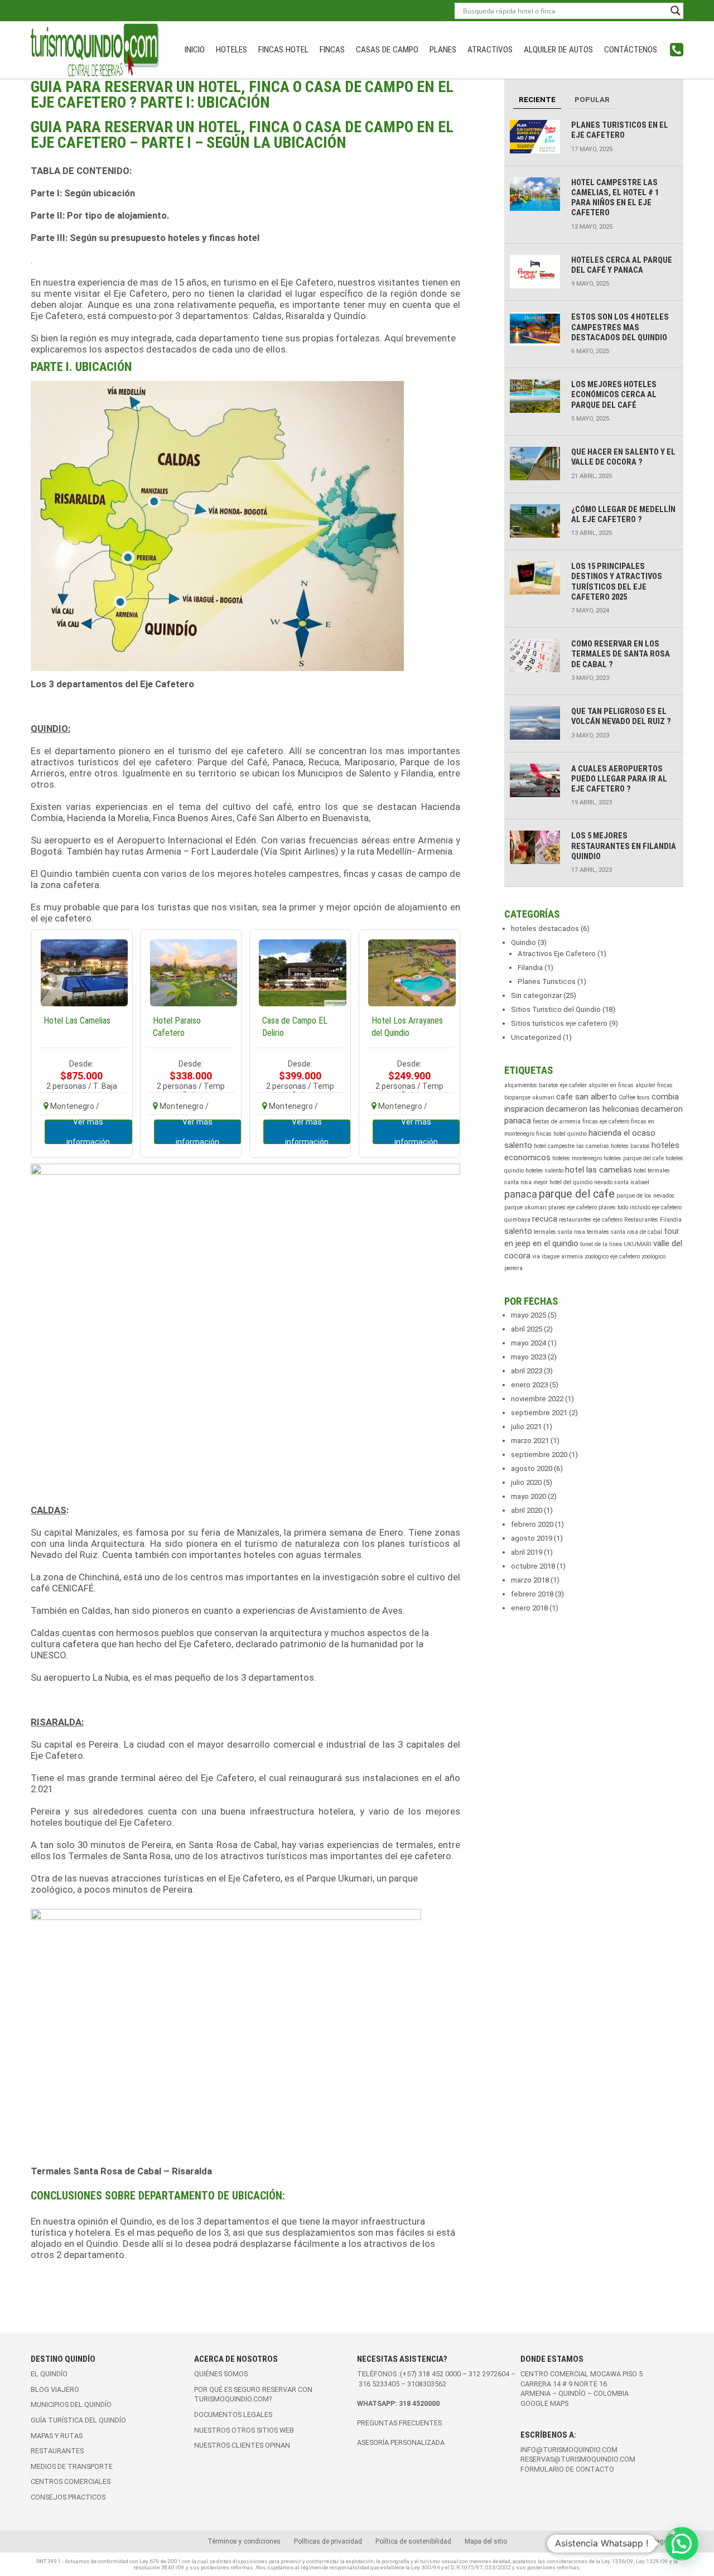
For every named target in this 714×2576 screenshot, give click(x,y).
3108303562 (427, 2384)
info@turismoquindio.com (569, 2450)
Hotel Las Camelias (77, 1021)
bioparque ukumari (529, 1098)
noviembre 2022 (537, 1399)
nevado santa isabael (622, 1182)
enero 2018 (529, 1608)
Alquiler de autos (558, 50)
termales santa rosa (559, 1232)
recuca (545, 1219)
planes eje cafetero (573, 1207)
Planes (443, 50)
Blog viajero (55, 2389)
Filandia (530, 968)
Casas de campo (387, 50)
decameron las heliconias (592, 1109)
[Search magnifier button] (676, 11)
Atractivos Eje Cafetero (557, 954)
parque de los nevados (645, 1196)
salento (518, 1231)
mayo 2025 (529, 1315)
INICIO (195, 50)
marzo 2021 (530, 1441)
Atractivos (490, 50)
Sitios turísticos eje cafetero (559, 1023)
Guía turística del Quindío (78, 2420)
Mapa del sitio (486, 2541)
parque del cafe (577, 1194)
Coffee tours (634, 1098)
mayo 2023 (529, 1357)
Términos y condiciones (244, 2541)
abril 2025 (527, 1329)
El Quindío (49, 2374)
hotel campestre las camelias (571, 1146)
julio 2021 (526, 1427)
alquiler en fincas (611, 1085)
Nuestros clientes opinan (242, 2445)
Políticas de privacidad (328, 2541)
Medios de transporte (72, 2466)
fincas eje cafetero (606, 1121)
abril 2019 (527, 1552)
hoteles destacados (545, 928)
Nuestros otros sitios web (244, 2430)
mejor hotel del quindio (563, 1182)
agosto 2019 (532, 1538)
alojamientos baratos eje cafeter (546, 1085)
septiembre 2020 (539, 1455)
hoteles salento (544, 1171)
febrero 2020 (532, 1524)
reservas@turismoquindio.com (578, 2459)
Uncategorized (536, 1037)
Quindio (524, 942)
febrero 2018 (532, 1594)
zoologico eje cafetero (612, 1256)
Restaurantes (57, 2451)
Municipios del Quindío (71, 2404)
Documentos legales (233, 2415)
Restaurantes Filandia (653, 1220)
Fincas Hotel (283, 50)
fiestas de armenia (557, 1121)
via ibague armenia (558, 1256)
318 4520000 (419, 2403)
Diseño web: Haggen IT (648, 2541)
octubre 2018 (533, 1566)
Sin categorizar (536, 995)
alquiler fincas (654, 1085)
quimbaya (517, 1220)
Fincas (332, 50)
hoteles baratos (630, 1146)
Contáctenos (631, 50)
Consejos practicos (68, 2497)
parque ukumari (525, 1207)
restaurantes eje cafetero (591, 1220)
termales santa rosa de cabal (624, 1232)
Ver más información (88, 1132)
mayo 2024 (529, 1343)
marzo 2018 (530, 1580)
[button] (682, 2544)
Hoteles (231, 50)
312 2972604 (489, 2374)
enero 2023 (529, 1385)
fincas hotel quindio (561, 1134)
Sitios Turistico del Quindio (556, 1009)
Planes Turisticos (547, 981)
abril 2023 (527, 1371)
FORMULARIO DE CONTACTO (567, 2469)
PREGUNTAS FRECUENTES (399, 2423)
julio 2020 (526, 1482)
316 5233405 (380, 2384)
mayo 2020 (529, 1496)
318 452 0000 (440, 2374)
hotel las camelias (599, 1170)
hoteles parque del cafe (634, 1158)
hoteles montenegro (577, 1158)
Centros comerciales (71, 2481)
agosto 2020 (532, 1468)
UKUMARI (638, 1244)
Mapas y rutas (57, 2436)
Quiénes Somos (221, 2374)
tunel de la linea (601, 1244)
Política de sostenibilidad (413, 2541)
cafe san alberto (587, 1097)
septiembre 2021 (539, 1413)
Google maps (544, 2403)
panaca (521, 1194)
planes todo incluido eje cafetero (640, 1207)
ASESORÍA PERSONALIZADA (401, 2442)
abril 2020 (527, 1510)
